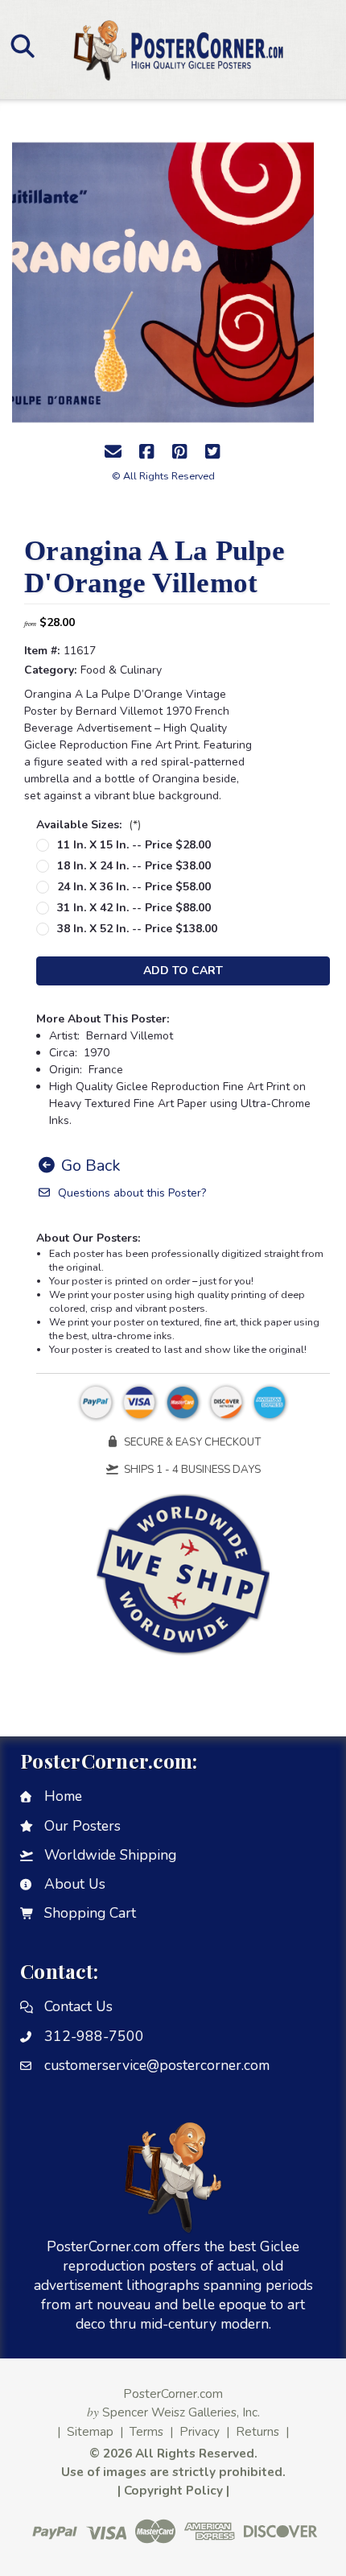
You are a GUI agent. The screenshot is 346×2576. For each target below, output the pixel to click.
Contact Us (78, 2006)
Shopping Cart (90, 1913)
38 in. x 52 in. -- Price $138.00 (137, 929)
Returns (257, 2431)
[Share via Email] (113, 452)
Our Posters (82, 1826)
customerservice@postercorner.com (157, 2065)
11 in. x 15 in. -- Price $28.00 (134, 845)
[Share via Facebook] (146, 452)
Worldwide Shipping (110, 1855)
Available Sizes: (89, 825)
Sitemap (90, 2431)
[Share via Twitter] (212, 452)
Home (63, 1796)
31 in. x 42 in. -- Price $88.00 (134, 908)
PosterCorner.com (173, 2393)
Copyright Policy (173, 2490)
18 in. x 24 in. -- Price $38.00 (134, 866)
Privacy (200, 2431)
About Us (75, 1884)
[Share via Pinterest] (179, 452)
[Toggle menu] (22, 46)
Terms (146, 2431)
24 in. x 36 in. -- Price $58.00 (134, 887)
